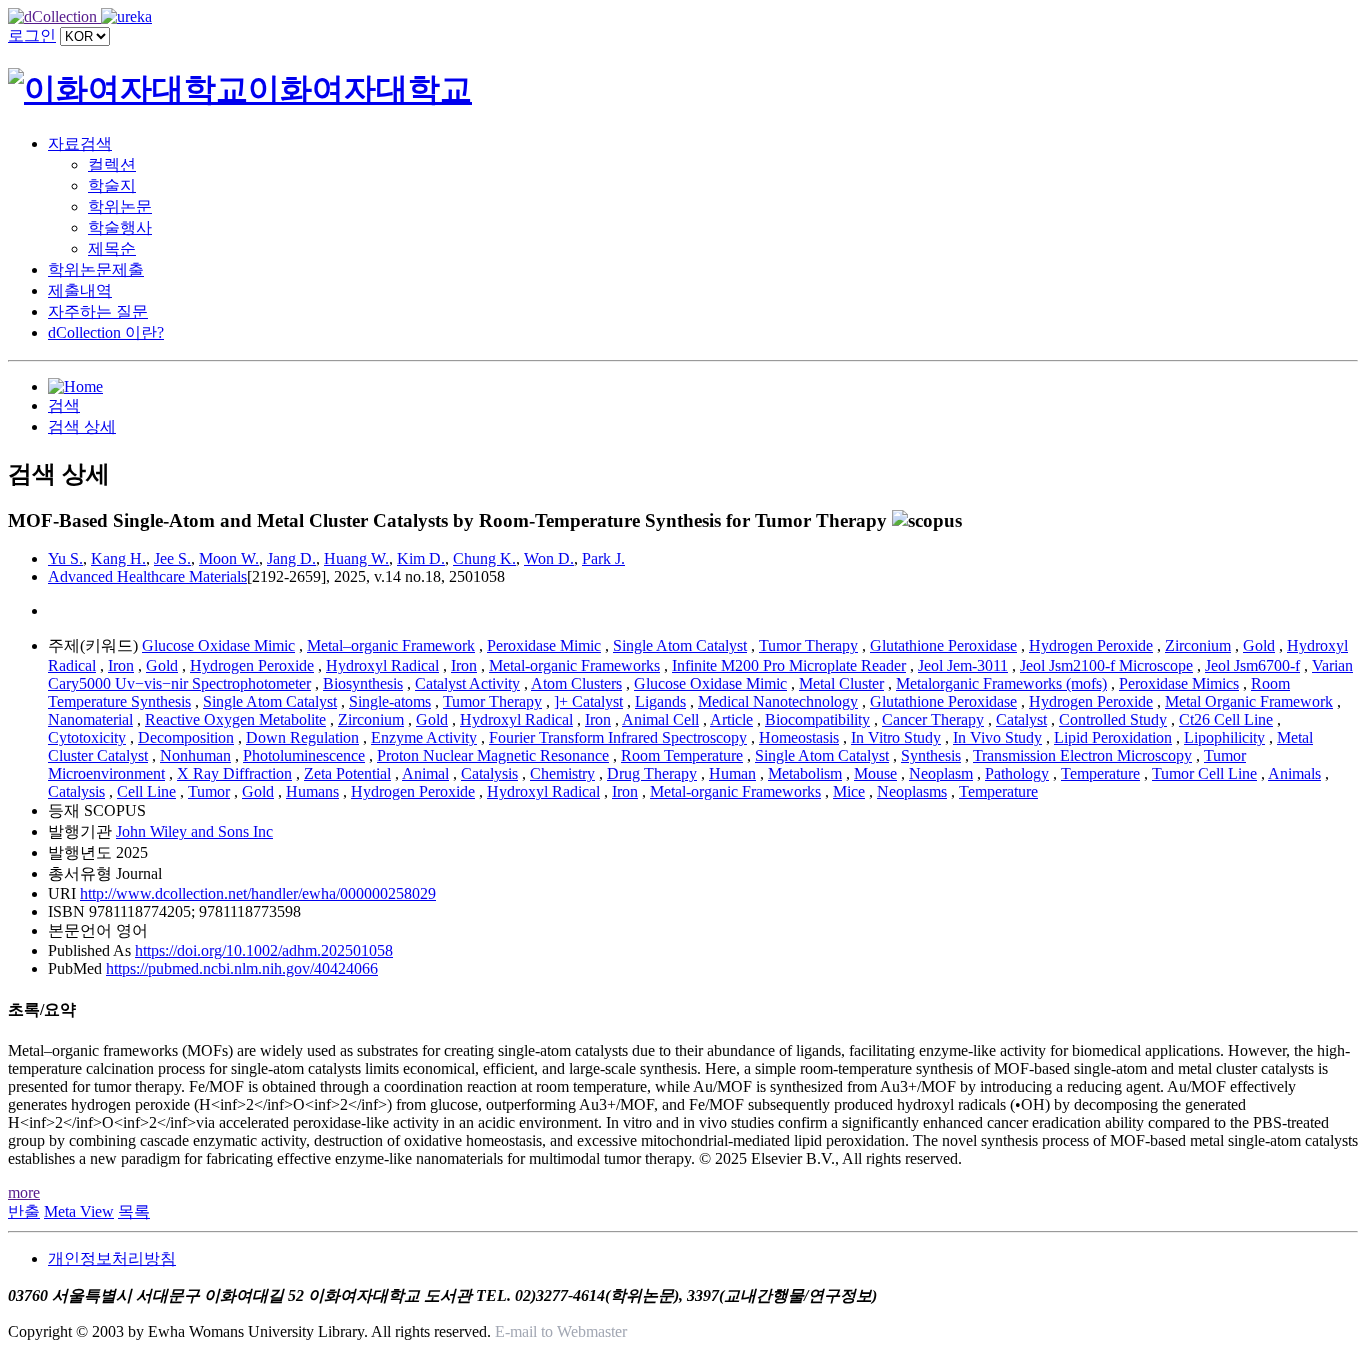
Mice (849, 791)
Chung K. (484, 558)
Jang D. (291, 558)
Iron (121, 665)
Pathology (1017, 773)
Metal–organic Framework (391, 645)
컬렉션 (112, 164)
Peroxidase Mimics (1179, 683)
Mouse (875, 773)
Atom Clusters (576, 683)
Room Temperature (682, 755)
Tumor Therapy (808, 645)
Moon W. (229, 558)
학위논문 (120, 206)
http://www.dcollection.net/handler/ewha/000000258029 (258, 893)
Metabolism (805, 773)
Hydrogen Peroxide (1091, 645)
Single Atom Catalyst (680, 645)
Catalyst (1021, 719)
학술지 (112, 185)
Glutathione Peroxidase (943, 645)
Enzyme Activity (424, 737)
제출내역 (80, 290)
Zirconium (1198, 645)
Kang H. (118, 558)
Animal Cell (660, 719)
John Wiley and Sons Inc (194, 831)
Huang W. (356, 558)
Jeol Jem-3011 (963, 665)
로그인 (32, 35)
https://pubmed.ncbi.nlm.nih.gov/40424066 (242, 968)
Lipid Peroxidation (1113, 737)
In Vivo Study (997, 737)
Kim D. (421, 558)
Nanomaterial (90, 719)
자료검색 (80, 143)
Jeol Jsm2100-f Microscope (1106, 665)
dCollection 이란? (106, 332)
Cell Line (146, 791)
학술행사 (120, 227)
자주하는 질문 (98, 311)
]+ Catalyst (588, 701)
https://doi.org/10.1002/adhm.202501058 (264, 950)
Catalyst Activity (467, 683)
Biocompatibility (817, 719)
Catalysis (489, 773)
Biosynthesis (363, 683)
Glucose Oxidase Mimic (218, 645)
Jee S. (172, 558)
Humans (312, 791)
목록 (134, 1211)
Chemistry (562, 773)
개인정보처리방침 (112, 1258)
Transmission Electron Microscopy (1082, 755)
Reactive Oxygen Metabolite (235, 719)
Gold (1259, 645)
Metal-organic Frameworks (574, 665)
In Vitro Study (896, 737)
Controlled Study (1113, 719)
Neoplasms (912, 791)
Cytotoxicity (87, 737)
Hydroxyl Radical (382, 665)
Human (732, 773)
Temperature (1100, 773)
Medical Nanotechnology (778, 701)
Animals (1294, 773)
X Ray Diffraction (234, 773)
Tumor (209, 791)
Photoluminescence (304, 755)
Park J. (603, 558)
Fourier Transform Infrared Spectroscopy (618, 737)
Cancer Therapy (933, 719)
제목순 (112, 248)
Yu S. (65, 558)
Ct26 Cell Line (1226, 719)
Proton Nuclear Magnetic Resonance (493, 755)
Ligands (660, 701)
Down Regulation (302, 737)
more (24, 1192)
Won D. (549, 558)
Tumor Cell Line (1204, 773)
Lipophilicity (1224, 737)
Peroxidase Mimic (544, 645)
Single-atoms (390, 701)
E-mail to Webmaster (561, 1331)
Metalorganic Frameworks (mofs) (1001, 683)
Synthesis (931, 755)
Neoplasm (941, 773)
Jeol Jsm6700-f (1252, 665)
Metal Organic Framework (1249, 701)
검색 (64, 405)
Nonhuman (195, 755)
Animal (425, 773)
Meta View (79, 1211)
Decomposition (186, 737)
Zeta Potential (347, 773)
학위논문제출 (96, 269)
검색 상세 (82, 426)
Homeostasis (799, 737)
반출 (24, 1211)
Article (731, 719)
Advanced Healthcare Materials (147, 576)
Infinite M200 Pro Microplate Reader (789, 665)
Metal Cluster (841, 683)
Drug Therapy (652, 773)
